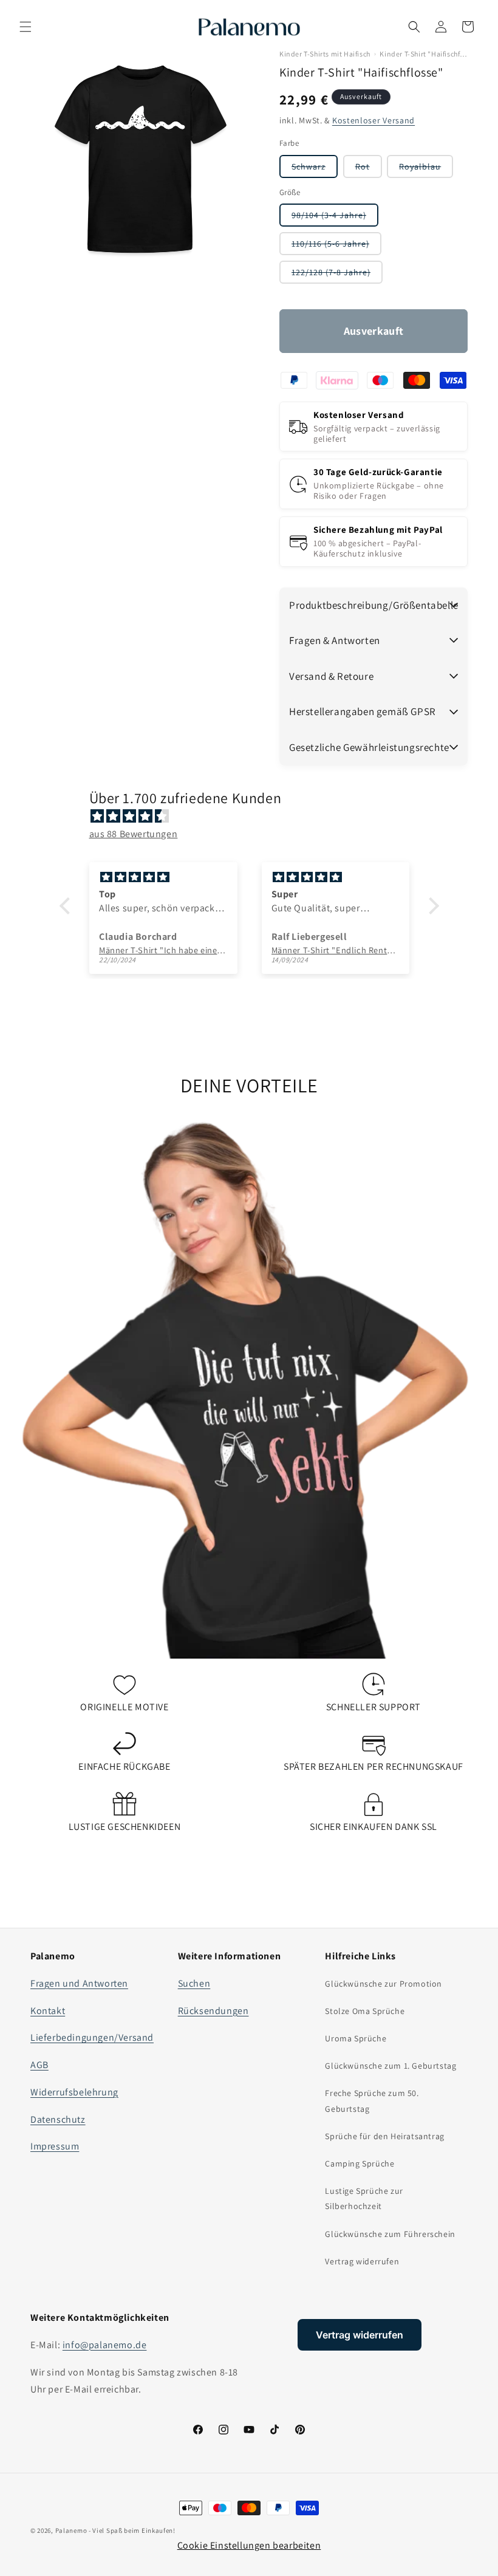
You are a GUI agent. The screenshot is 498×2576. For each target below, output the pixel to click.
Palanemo (71, 2530)
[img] (255, 817)
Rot (369, 169)
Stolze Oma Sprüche (365, 2011)
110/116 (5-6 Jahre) (336, 246)
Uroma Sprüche (356, 2038)
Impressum (55, 2146)
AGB (39, 2065)
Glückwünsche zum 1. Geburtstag (391, 2066)
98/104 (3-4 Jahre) (335, 218)
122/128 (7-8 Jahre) (337, 275)
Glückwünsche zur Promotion (384, 1984)
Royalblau (426, 169)
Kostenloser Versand (373, 120)
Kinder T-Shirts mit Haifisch (325, 54)
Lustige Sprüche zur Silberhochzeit (364, 2198)
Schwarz (315, 169)
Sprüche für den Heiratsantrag (384, 2136)
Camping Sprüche (360, 2163)
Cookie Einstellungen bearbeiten (249, 2545)
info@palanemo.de (105, 2345)
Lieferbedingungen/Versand (92, 2037)
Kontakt (48, 2011)
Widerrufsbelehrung (74, 2092)
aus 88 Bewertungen (134, 834)
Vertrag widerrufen (362, 2261)
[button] (26, 27)
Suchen (194, 1983)
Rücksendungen (213, 2011)
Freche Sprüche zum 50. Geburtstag (372, 2101)
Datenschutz (58, 2119)
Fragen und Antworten (79, 1983)
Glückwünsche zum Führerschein (390, 2234)
